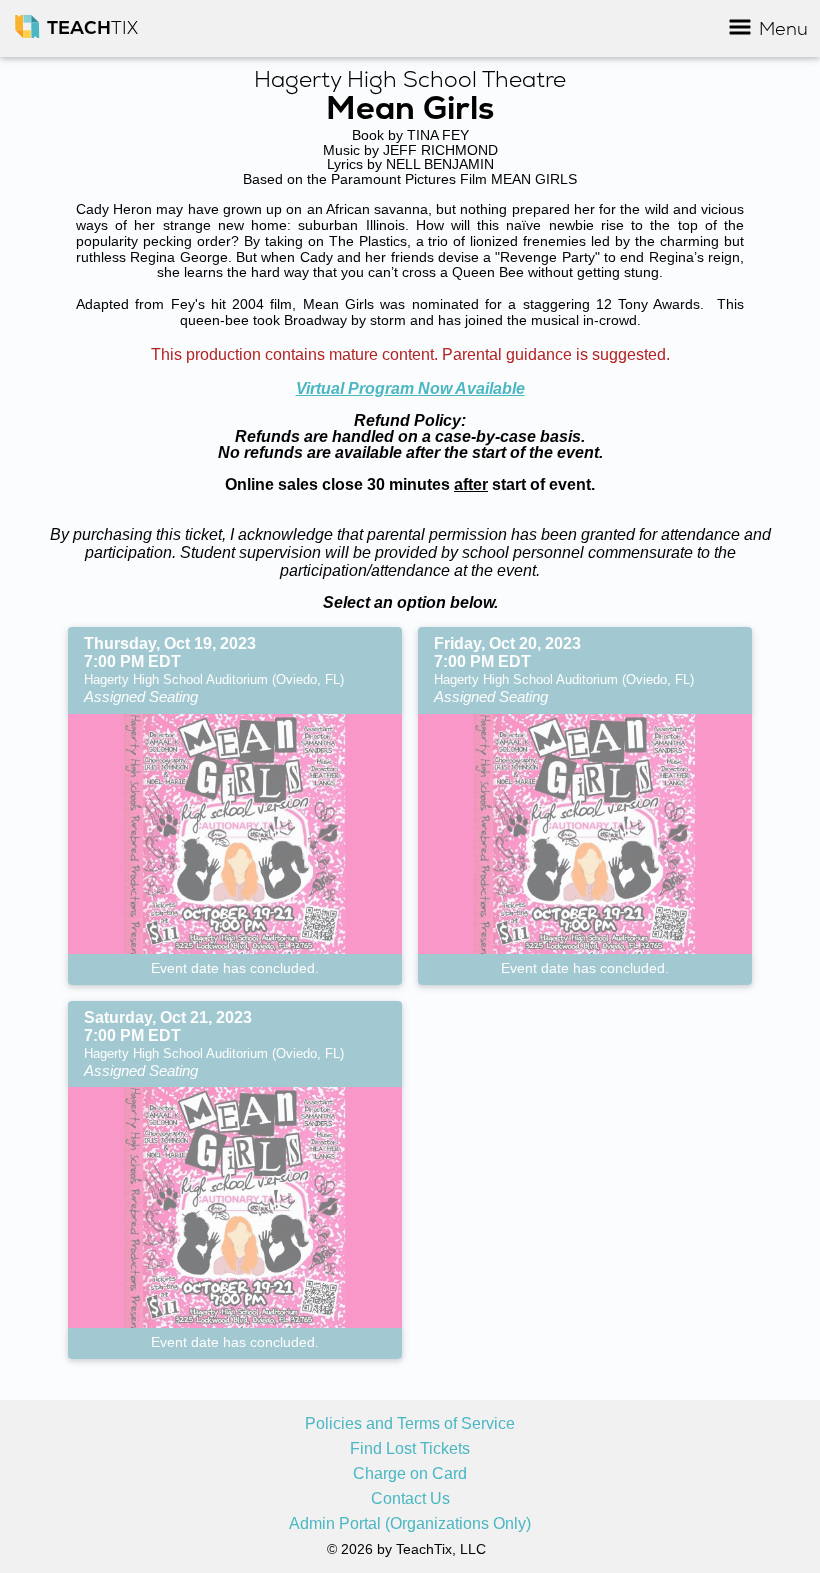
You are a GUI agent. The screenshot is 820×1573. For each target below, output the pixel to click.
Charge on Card (410, 1474)
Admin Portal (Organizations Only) (410, 1524)
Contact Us (410, 1499)
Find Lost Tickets (410, 1449)
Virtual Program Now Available (410, 388)
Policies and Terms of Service (410, 1424)
